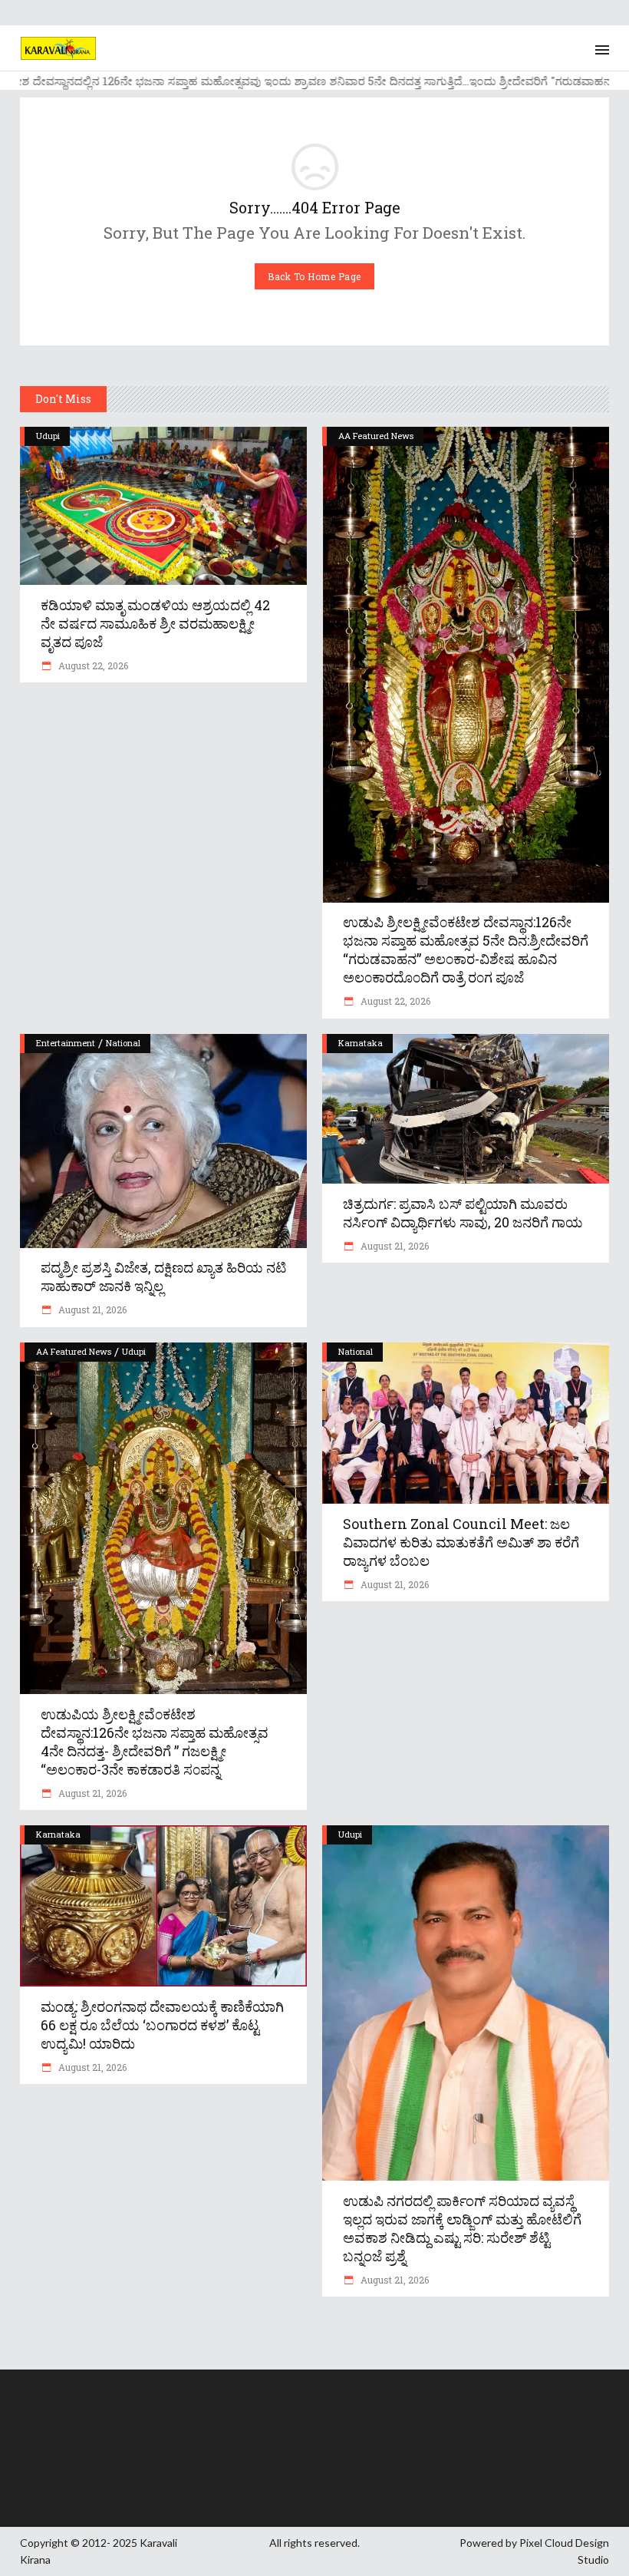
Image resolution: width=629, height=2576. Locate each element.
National (123, 1043)
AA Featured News (376, 436)
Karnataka (361, 1043)
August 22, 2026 (92, 665)
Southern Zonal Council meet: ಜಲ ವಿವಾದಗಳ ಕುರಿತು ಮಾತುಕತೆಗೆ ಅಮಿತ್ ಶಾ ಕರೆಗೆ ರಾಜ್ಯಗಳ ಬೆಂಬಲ (461, 1542)
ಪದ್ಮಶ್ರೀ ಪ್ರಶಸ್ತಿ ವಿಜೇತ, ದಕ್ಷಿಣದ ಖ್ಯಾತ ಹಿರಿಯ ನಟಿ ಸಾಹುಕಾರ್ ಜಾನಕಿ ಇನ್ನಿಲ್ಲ (163, 1276)
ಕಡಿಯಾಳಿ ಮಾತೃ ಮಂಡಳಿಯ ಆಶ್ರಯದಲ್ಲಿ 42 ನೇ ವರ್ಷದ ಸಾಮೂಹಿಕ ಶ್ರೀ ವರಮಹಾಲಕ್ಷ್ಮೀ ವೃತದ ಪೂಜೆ (155, 623)
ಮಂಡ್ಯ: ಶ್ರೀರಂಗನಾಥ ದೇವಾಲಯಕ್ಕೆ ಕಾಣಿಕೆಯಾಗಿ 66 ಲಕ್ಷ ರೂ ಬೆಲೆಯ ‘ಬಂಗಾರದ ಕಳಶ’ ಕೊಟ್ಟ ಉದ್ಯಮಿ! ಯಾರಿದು (162, 2025)
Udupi (48, 436)
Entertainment (66, 1043)
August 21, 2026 (91, 1309)
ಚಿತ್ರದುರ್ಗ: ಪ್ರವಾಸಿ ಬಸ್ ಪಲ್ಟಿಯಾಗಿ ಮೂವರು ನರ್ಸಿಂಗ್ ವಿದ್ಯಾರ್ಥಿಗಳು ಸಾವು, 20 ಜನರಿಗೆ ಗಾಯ (463, 1213)
